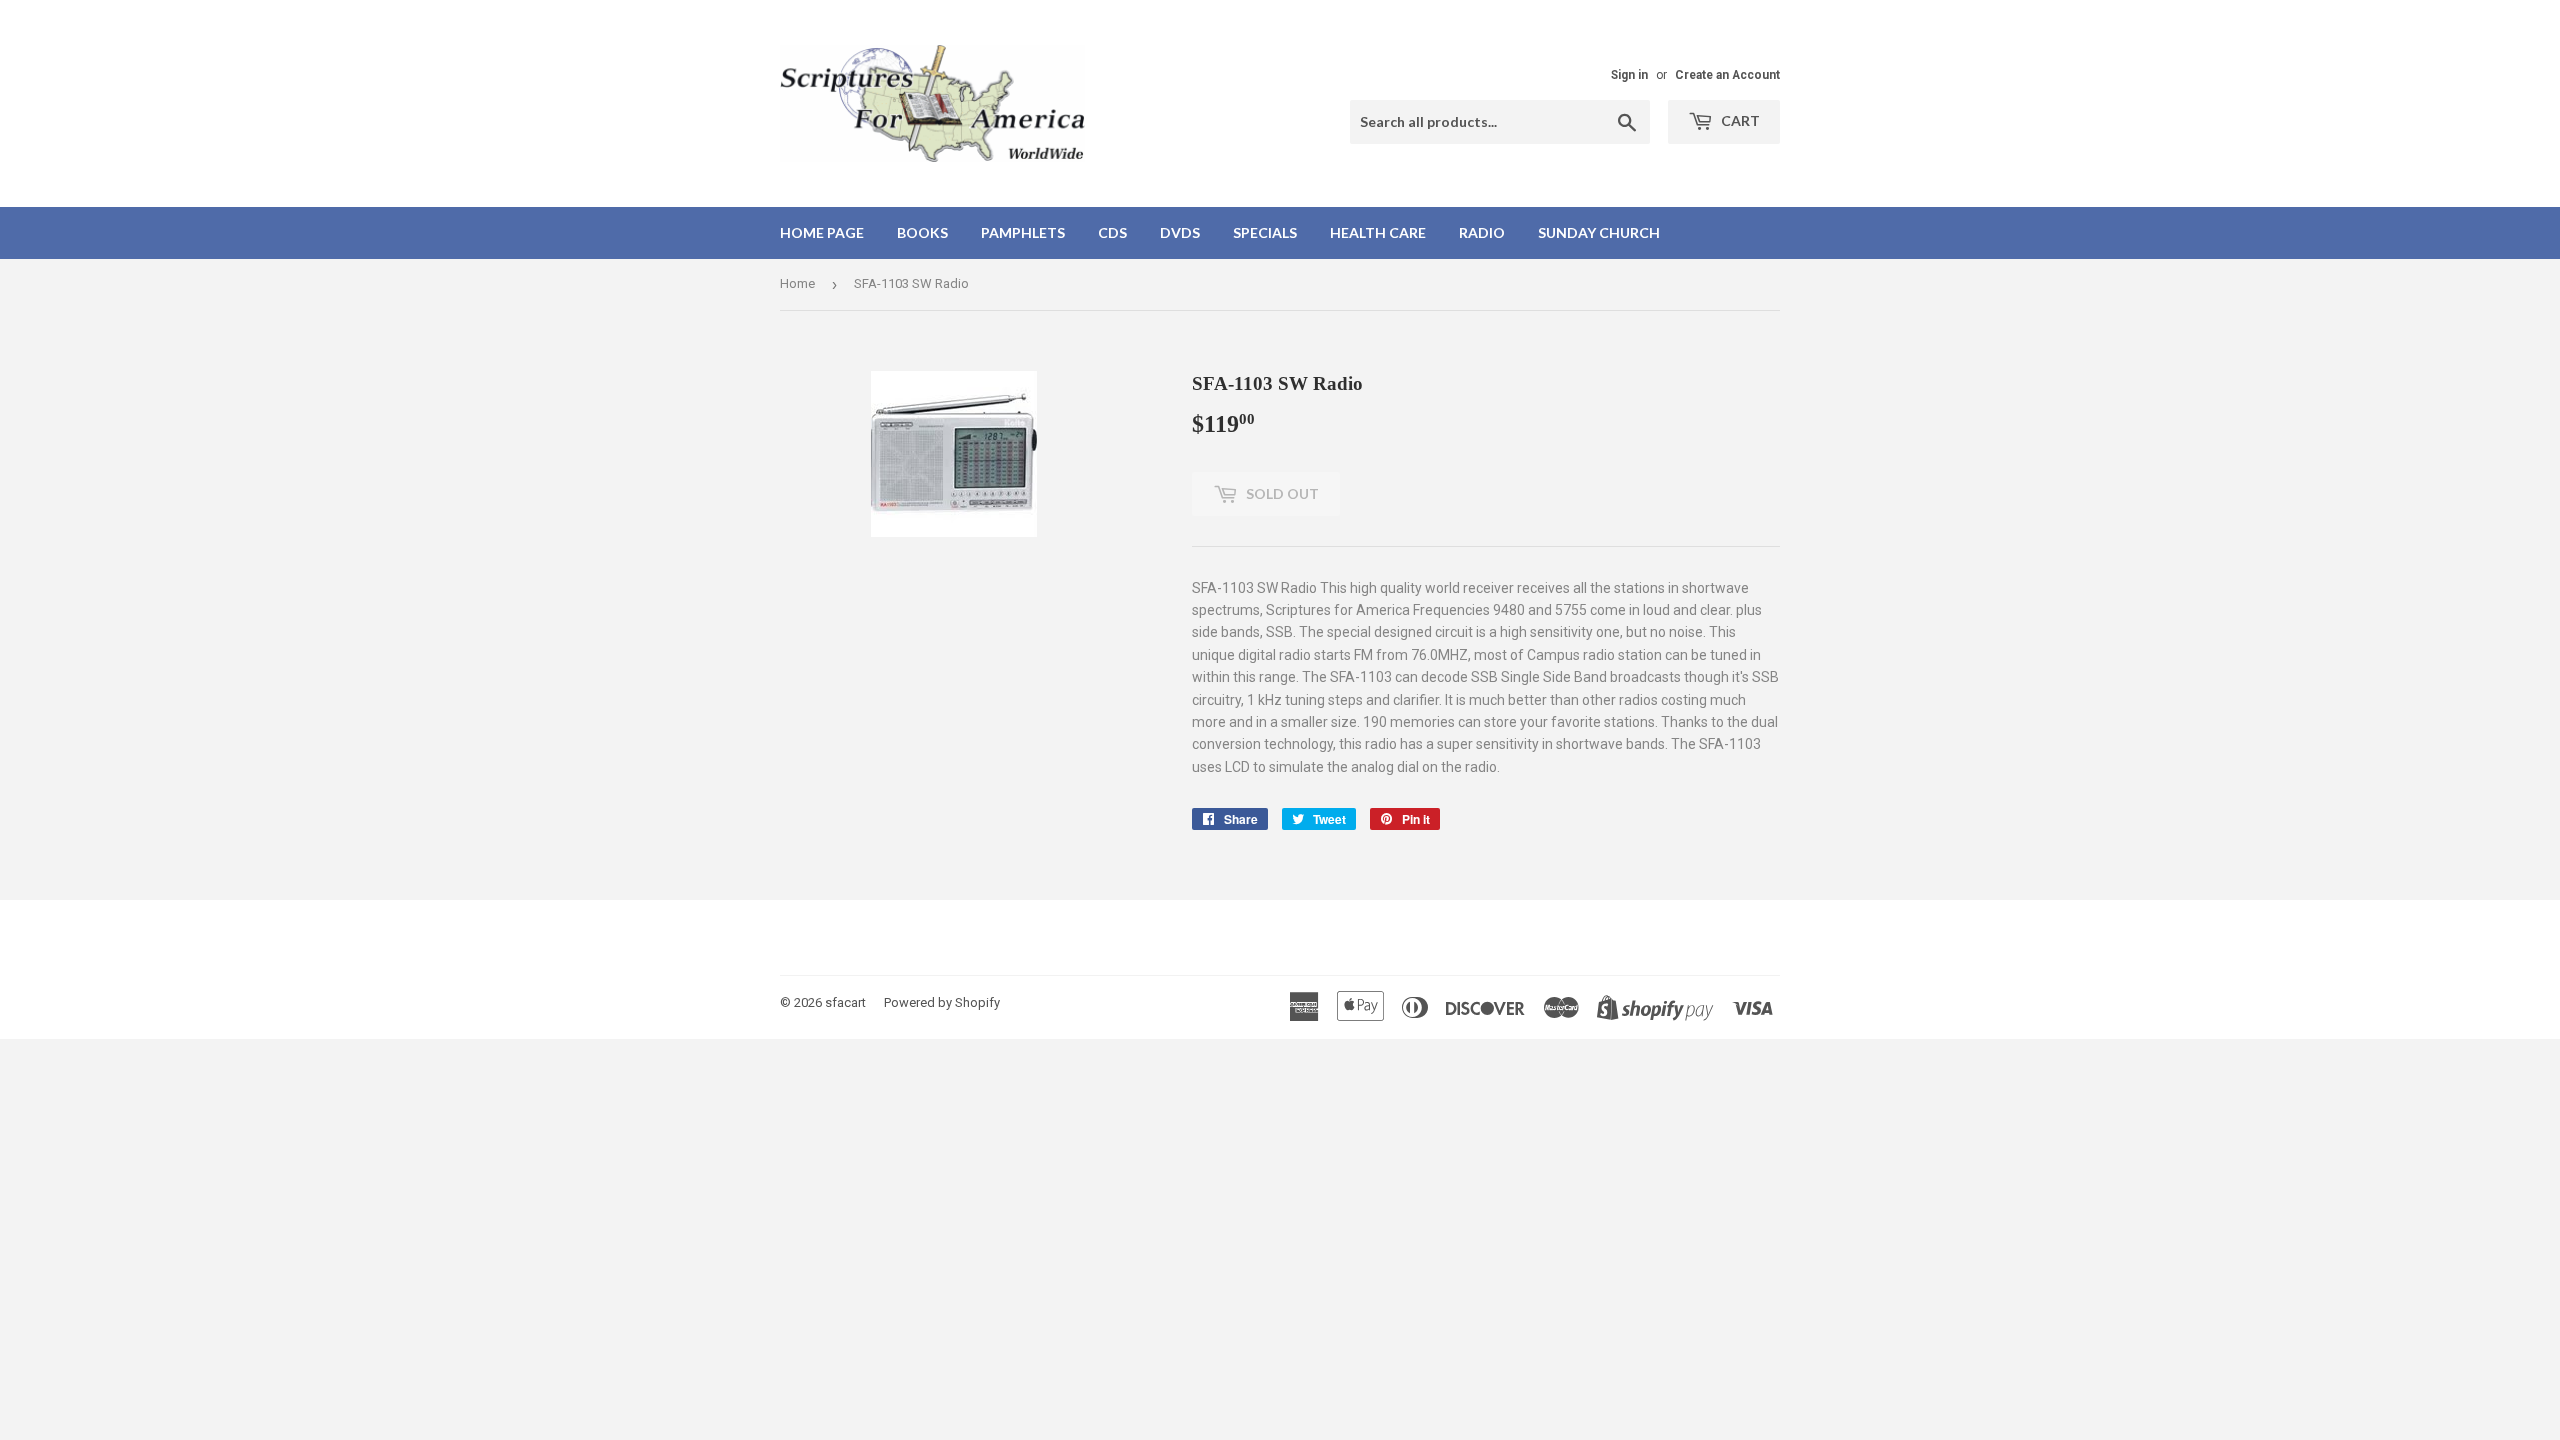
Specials (1265, 232)
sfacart (845, 1002)
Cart (1739, 120)
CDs (1112, 232)
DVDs (1180, 232)
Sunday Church (1599, 232)
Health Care (1378, 232)
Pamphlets (1023, 232)
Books (922, 232)
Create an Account (1727, 75)
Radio (1482, 232)
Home (797, 283)
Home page (822, 232)
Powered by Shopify (942, 1002)
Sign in (1629, 75)
